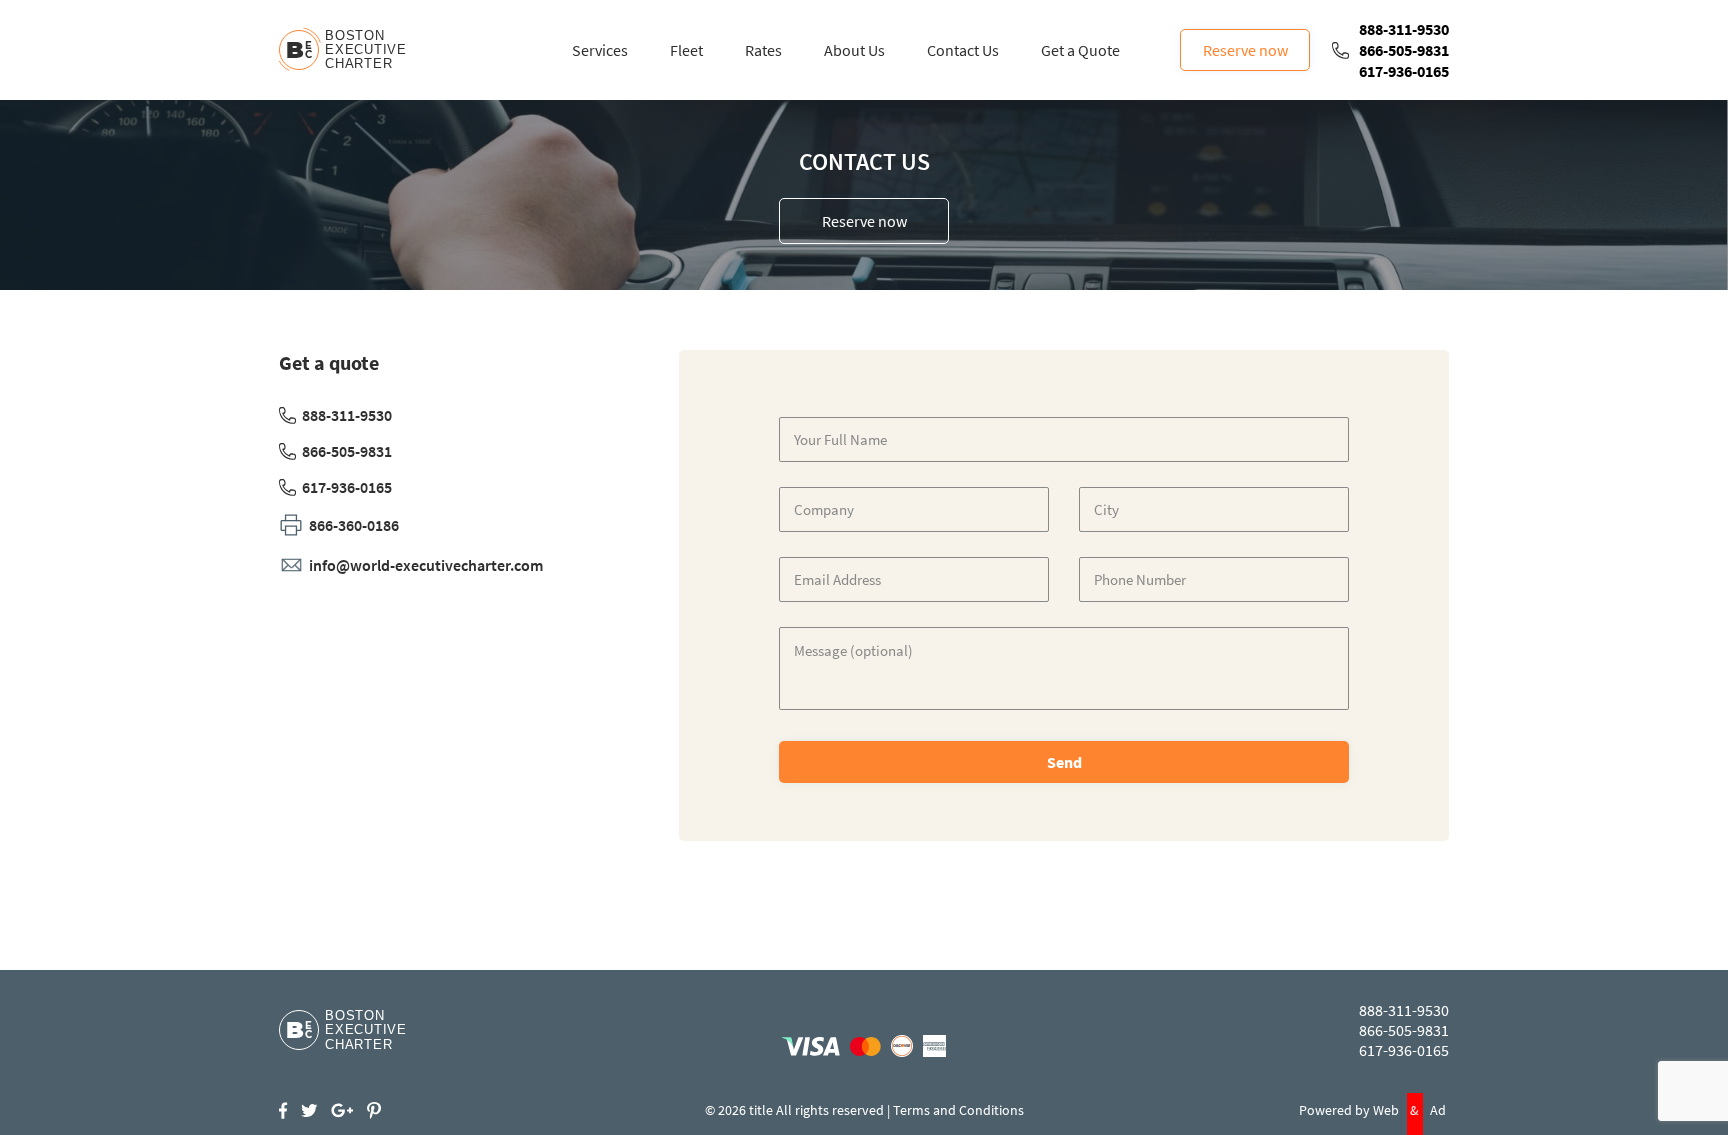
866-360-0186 (354, 525)
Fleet (686, 50)
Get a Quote (1080, 50)
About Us (854, 50)
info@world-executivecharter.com (426, 565)
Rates (763, 50)
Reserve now (1245, 50)
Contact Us (963, 50)
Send (1064, 762)
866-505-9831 (1404, 50)
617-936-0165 (1404, 71)
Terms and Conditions (958, 1110)
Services (600, 50)
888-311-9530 (1404, 29)
